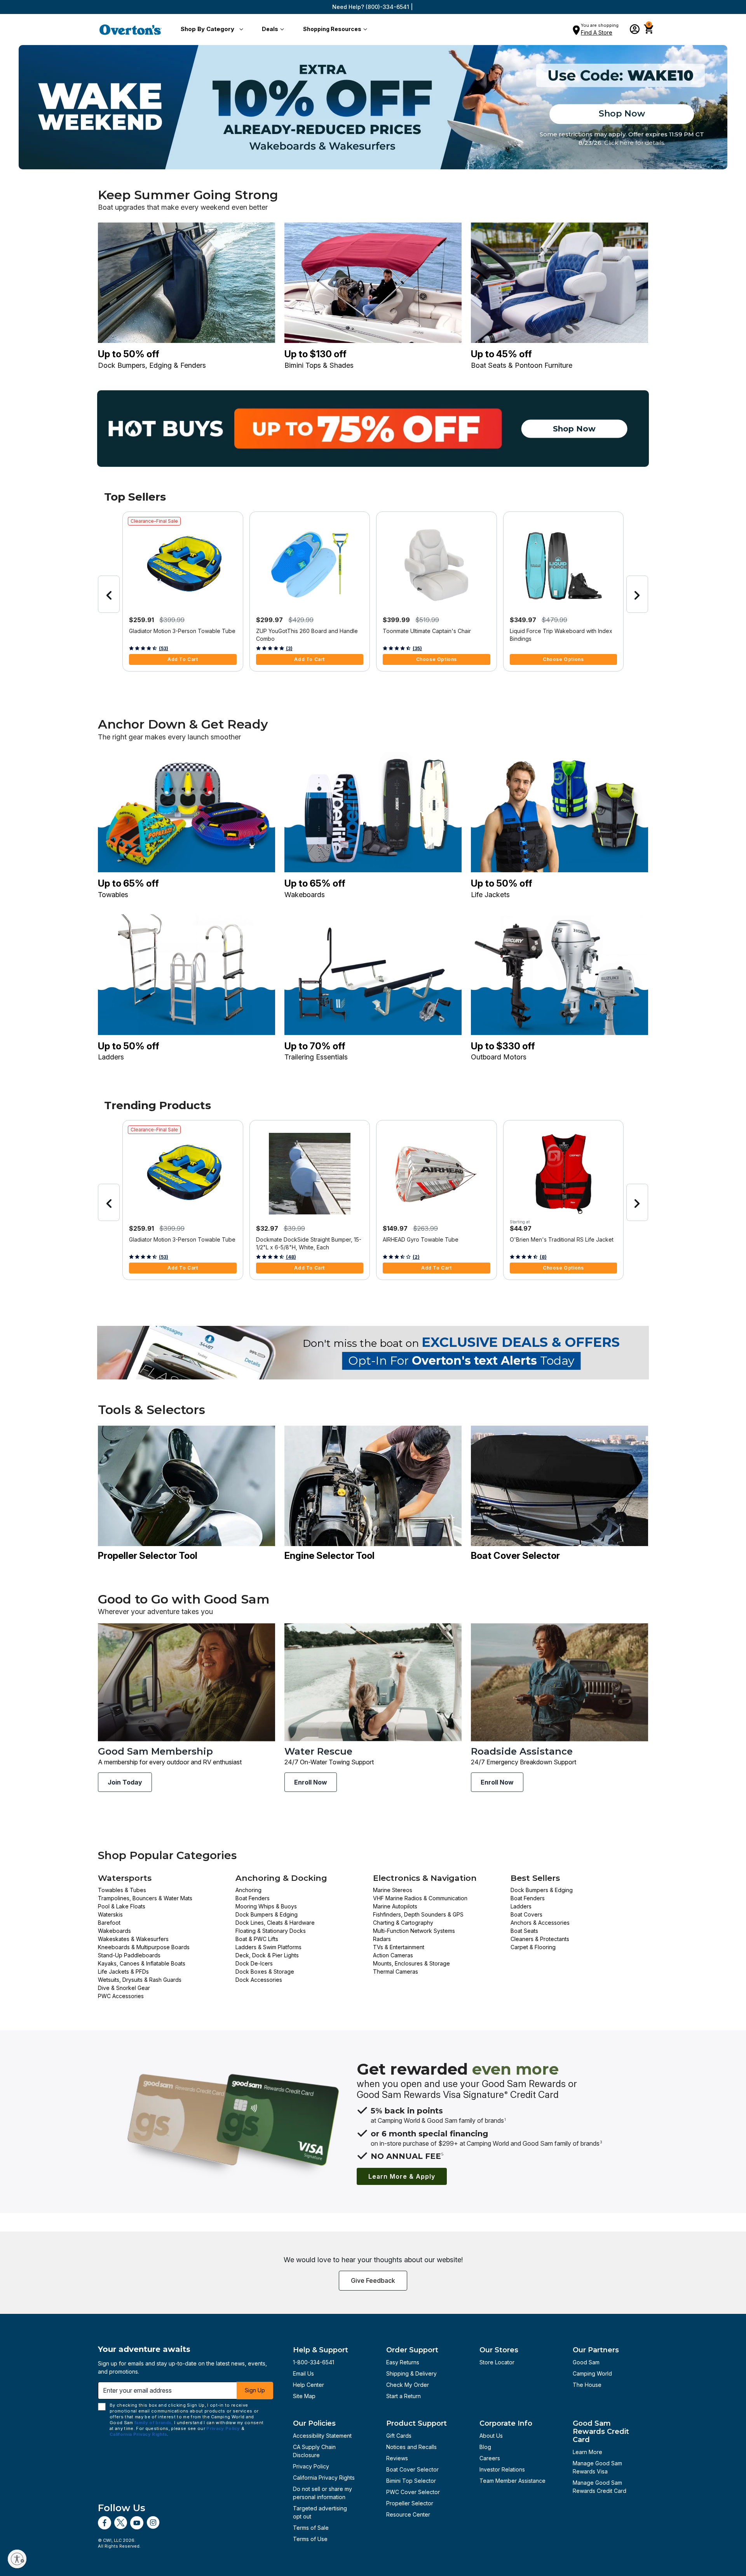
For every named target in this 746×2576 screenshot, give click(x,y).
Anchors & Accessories (540, 1923)
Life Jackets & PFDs (123, 1972)
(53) (164, 648)
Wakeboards (114, 1931)
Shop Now (622, 114)
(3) (289, 648)
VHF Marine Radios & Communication (420, 1898)
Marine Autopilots (395, 1906)
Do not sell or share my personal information (322, 2493)
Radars (382, 1939)
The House (587, 2385)
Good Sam (586, 2362)
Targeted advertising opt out (320, 2512)
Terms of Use (310, 2539)
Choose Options (437, 659)
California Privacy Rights (324, 2478)
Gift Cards (399, 2436)
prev (109, 594)
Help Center (309, 2385)
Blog (485, 2447)
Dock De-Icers (254, 1963)
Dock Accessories (259, 1980)
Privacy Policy (311, 2466)
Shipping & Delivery (411, 2373)
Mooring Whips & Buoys (266, 1906)
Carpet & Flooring (533, 1947)
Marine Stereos (393, 1890)
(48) (291, 1257)
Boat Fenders (253, 1898)
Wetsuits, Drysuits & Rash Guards (140, 1980)
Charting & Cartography (403, 1923)
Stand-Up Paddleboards (129, 1955)
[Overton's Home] (131, 30)
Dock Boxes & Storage (265, 1972)
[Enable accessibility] (17, 2559)
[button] (210, 30)
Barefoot (109, 1923)
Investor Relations (502, 2469)
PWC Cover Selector (413, 2492)
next (637, 594)
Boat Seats (524, 1931)
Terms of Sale (311, 2528)
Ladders (521, 1906)
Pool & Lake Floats (122, 1906)
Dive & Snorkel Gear (124, 1988)
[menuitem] (210, 30)
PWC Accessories (121, 1996)
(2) (416, 1257)
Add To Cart (183, 659)
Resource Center (408, 2514)
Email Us (303, 2373)
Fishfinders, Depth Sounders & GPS (418, 1914)
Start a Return (404, 2396)
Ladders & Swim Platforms (268, 1947)
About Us (491, 2436)
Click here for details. (635, 143)
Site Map (304, 2396)
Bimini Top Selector (411, 2481)
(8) (543, 1257)
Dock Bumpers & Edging (267, 1914)
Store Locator (497, 2362)
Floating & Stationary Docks (271, 1931)
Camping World (592, 2373)
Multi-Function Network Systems (414, 1931)
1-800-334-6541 (314, 2362)
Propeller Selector (410, 2503)
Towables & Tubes (122, 1890)
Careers (490, 2458)
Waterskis (110, 1914)
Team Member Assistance (512, 2481)
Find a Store (597, 32)
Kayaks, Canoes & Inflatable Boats (142, 1963)
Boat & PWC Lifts (257, 1939)
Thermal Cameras (396, 1972)
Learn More (587, 2452)
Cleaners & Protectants (540, 1939)
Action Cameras (393, 1955)
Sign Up (255, 2390)
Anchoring (248, 1890)
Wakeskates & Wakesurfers (133, 1939)
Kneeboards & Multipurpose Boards (144, 1947)
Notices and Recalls (411, 2447)
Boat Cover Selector (412, 2469)
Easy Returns (403, 2362)
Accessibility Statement (322, 2436)
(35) (417, 648)
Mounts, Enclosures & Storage (411, 1963)
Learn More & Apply (402, 2176)
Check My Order (408, 2385)
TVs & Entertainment (399, 1947)
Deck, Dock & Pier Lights (267, 1955)
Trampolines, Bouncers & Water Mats (145, 1898)
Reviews (397, 2458)
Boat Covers (526, 1914)
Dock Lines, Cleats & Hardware (275, 1923)
